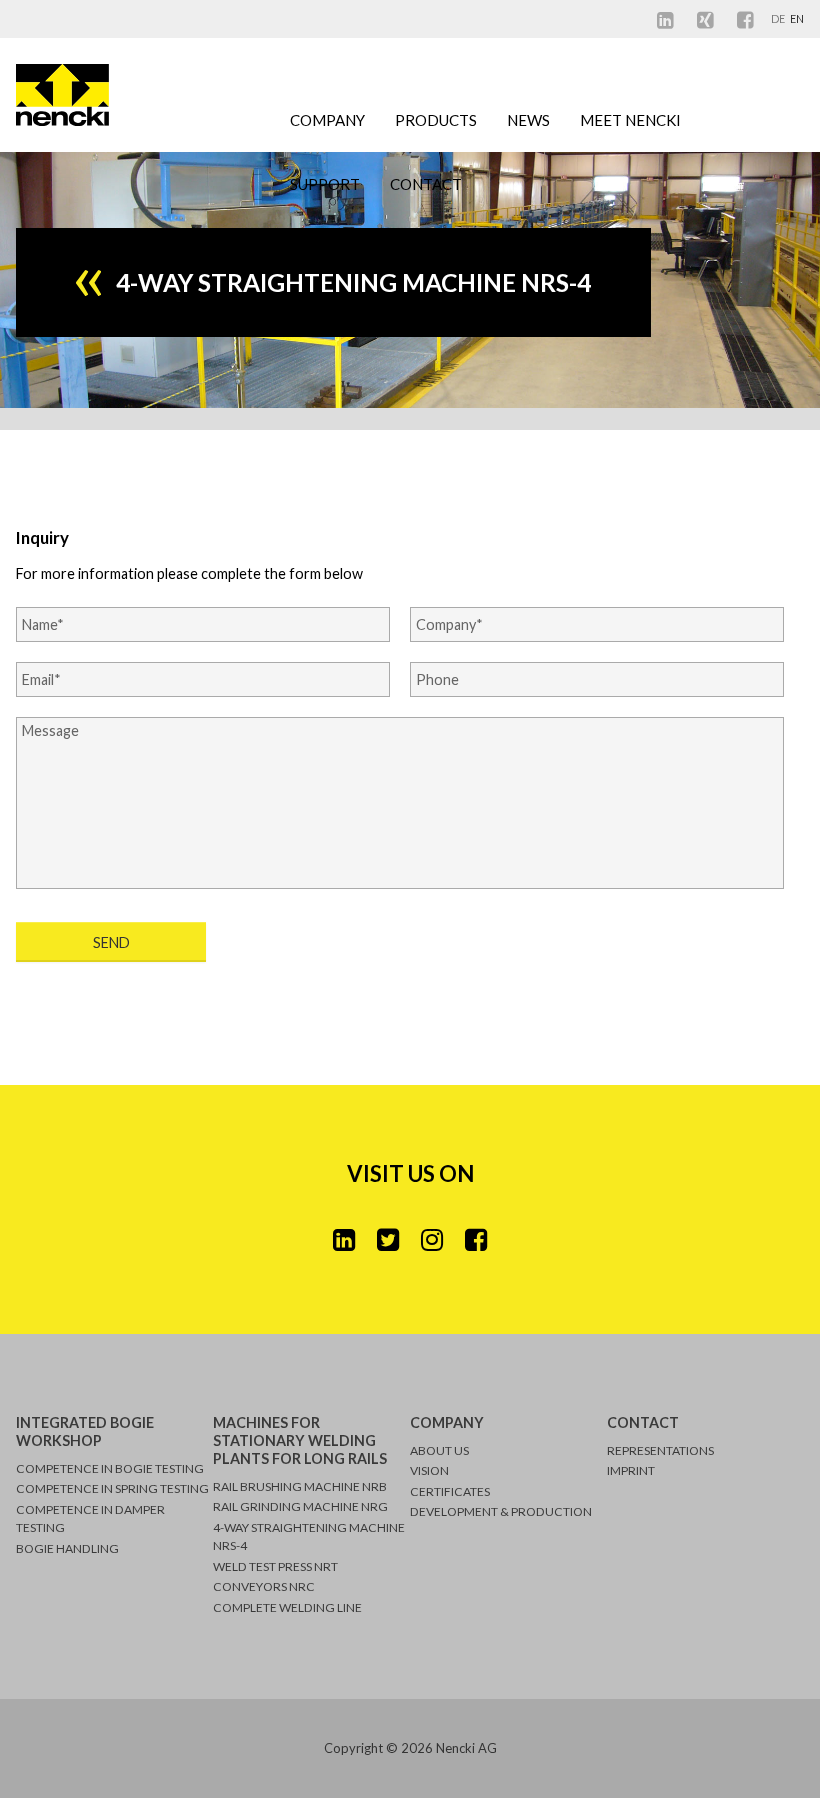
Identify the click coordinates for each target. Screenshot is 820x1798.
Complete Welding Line (287, 1607)
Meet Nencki (630, 120)
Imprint (631, 1470)
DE (779, 18)
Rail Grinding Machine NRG (300, 1506)
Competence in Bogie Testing (110, 1468)
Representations (660, 1450)
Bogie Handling (67, 1548)
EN (797, 18)
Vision (429, 1470)
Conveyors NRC (264, 1586)
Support (325, 184)
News (528, 120)
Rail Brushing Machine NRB (300, 1486)
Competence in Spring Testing (112, 1488)
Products (436, 120)
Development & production (501, 1511)
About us (439, 1450)
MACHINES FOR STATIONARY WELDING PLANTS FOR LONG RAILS (300, 1440)
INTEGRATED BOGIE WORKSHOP (85, 1431)
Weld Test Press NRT (275, 1566)
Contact (426, 184)
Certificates (450, 1491)
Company (327, 120)
